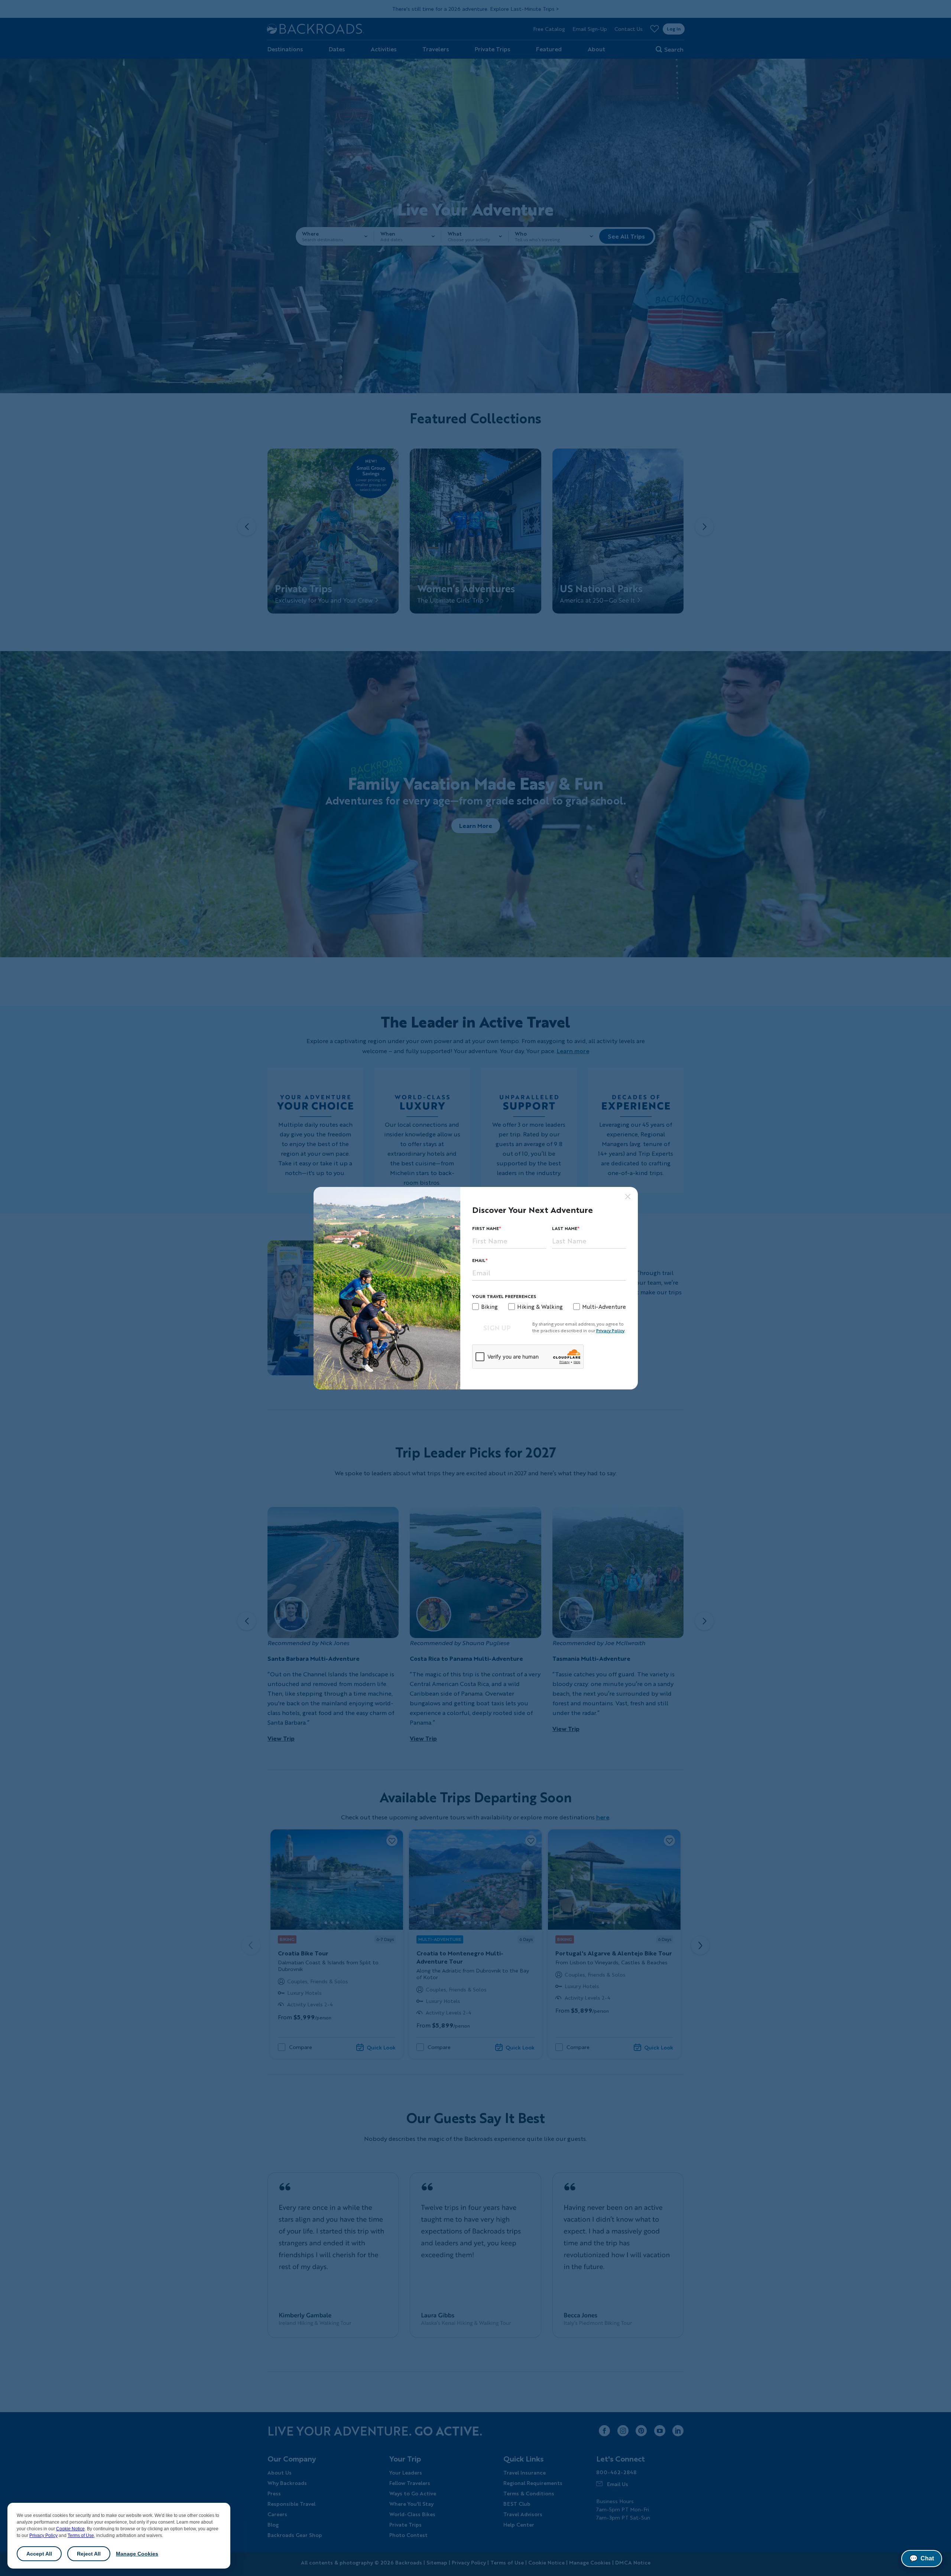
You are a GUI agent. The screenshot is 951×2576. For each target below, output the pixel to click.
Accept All (39, 2554)
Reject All (89, 2554)
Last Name (565, 1228)
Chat (922, 2559)
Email (479, 1260)
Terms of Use (81, 2535)
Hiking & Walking (540, 1307)
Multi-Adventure (604, 1307)
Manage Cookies (137, 2554)
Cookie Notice (70, 2529)
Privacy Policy (43, 2535)
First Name (486, 1228)
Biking (489, 1307)
